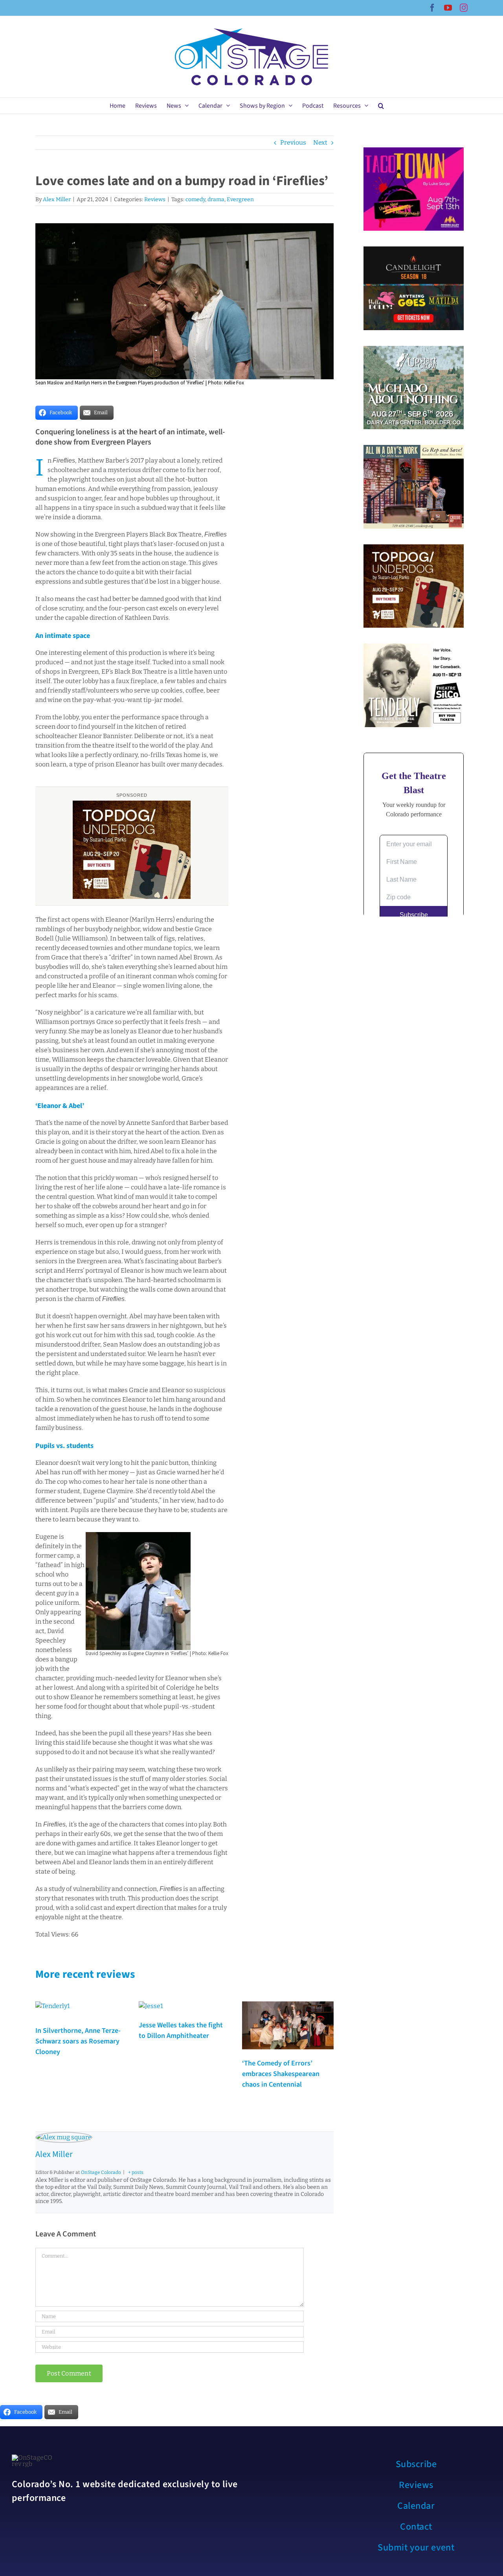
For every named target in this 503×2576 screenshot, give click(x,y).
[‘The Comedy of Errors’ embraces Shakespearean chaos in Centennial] (288, 2025)
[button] (381, 106)
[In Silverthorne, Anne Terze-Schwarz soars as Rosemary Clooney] (53, 2010)
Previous (293, 142)
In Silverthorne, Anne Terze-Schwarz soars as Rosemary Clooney (78, 2041)
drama (216, 199)
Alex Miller (57, 199)
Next (320, 142)
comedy (195, 199)
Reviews (155, 199)
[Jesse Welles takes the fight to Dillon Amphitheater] (151, 2008)
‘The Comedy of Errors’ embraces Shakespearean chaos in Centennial (281, 2074)
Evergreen (240, 199)
